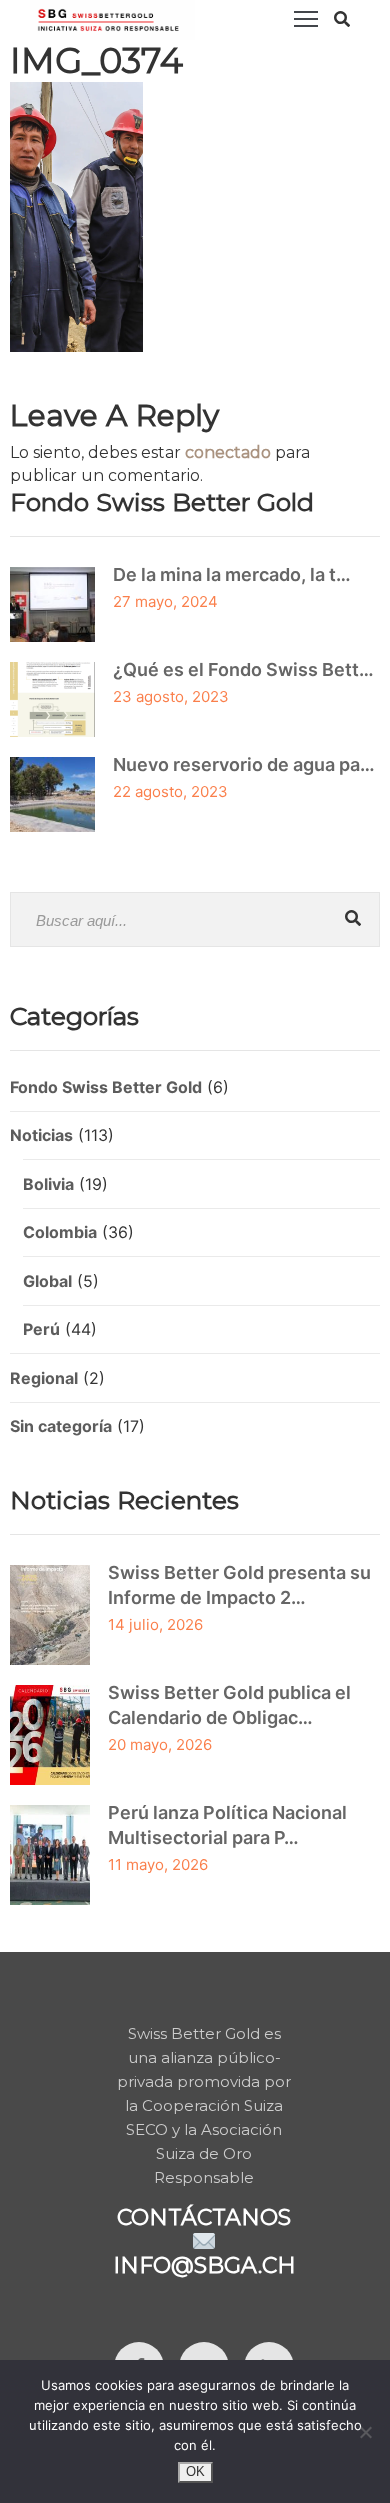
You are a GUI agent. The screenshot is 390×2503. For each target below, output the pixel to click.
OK (195, 2471)
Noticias (41, 1135)
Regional (44, 1378)
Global (47, 1281)
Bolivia (48, 1184)
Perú (41, 1329)
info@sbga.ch (204, 2265)
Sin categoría (61, 1426)
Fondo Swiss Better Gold (106, 1087)
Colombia (60, 1232)
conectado (228, 452)
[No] (365, 2432)
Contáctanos (204, 2217)
